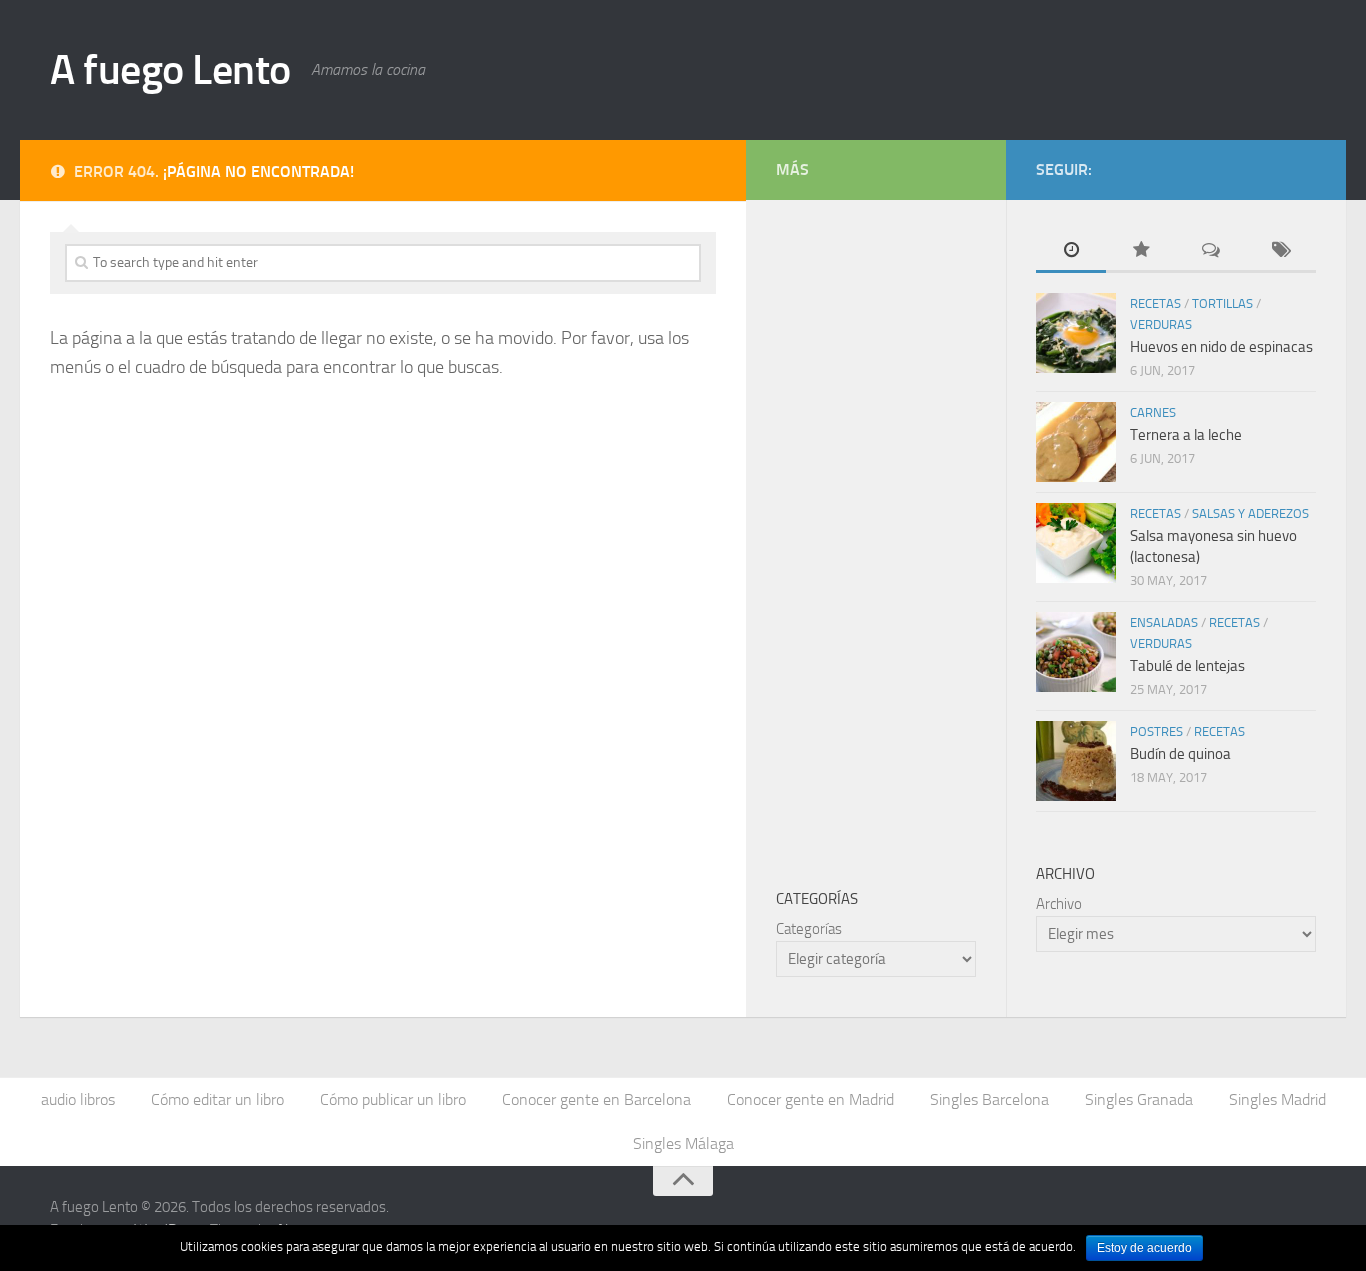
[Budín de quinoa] (1076, 761)
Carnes (1153, 412)
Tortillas (1222, 303)
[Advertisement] (926, 530)
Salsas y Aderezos (1250, 513)
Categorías (809, 929)
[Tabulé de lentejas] (1076, 652)
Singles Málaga (683, 1143)
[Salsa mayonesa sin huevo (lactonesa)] (1076, 543)
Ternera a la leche (1186, 435)
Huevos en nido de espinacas (1221, 347)
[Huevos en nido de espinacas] (1076, 333)
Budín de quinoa (1180, 754)
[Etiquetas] (1281, 251)
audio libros (78, 1099)
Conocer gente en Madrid (810, 1099)
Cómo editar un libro (217, 1099)
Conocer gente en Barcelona (596, 1099)
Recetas (1155, 303)
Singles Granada (1139, 1099)
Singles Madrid (1277, 1099)
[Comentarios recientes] (1211, 251)
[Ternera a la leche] (1076, 442)
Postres (1156, 731)
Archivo (1059, 904)
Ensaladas (1164, 622)
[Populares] (1141, 251)
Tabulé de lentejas (1187, 666)
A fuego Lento (170, 70)
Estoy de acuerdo (1144, 1248)
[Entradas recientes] (1071, 251)
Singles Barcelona (989, 1099)
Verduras (1161, 324)
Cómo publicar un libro (393, 1099)
